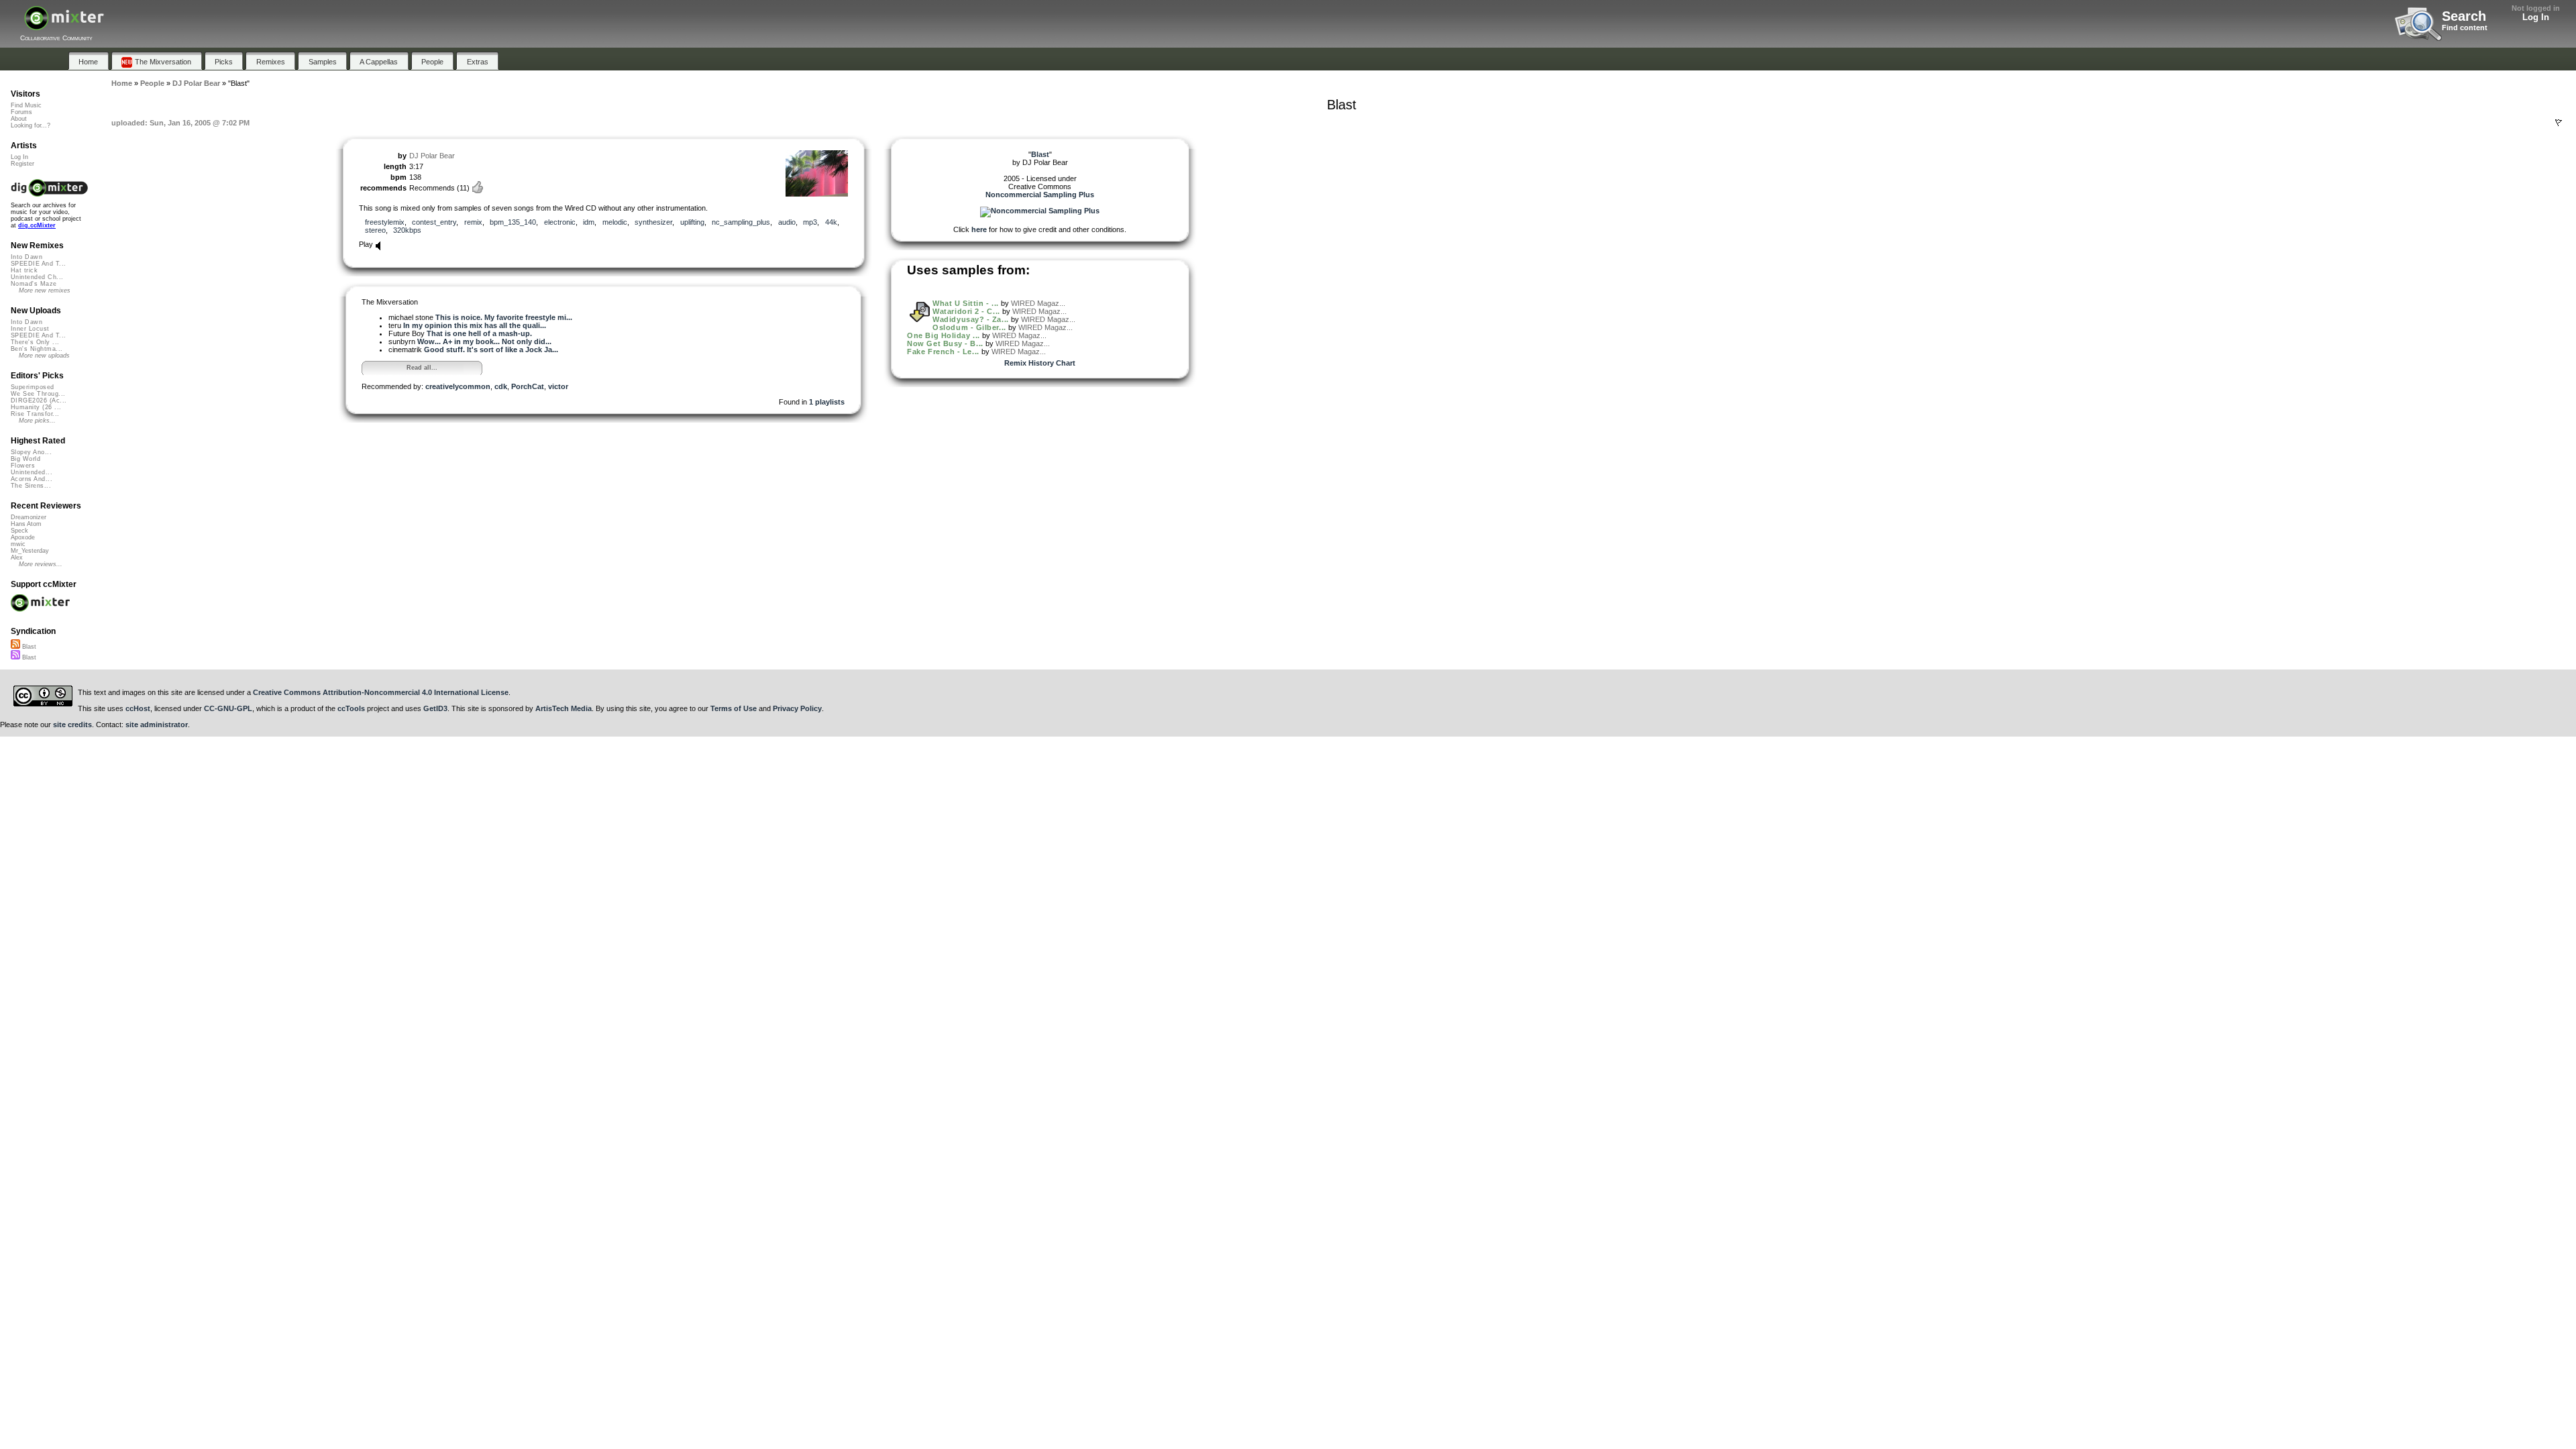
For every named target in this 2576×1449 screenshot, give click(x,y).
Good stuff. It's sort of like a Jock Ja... (491, 350)
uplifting (692, 222)
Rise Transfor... (35, 414)
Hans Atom (26, 524)
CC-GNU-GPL (228, 708)
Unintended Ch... (37, 277)
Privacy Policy (797, 708)
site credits (72, 724)
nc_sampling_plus (741, 222)
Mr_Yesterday (30, 551)
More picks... (37, 421)
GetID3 (435, 708)
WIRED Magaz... (1038, 303)
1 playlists (827, 402)
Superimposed (33, 387)
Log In (2536, 17)
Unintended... (32, 472)
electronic (560, 222)
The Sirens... (31, 486)
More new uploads (44, 356)
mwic (18, 544)
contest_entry (434, 222)
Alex (17, 557)
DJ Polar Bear (432, 156)
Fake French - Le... (943, 352)
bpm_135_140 (513, 222)
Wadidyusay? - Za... (970, 319)
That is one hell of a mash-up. (479, 333)
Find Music (26, 105)
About (19, 119)
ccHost (138, 708)
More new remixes (45, 290)
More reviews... (41, 564)
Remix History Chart (1040, 363)
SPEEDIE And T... (38, 264)
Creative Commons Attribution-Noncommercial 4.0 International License (381, 692)
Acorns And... (32, 479)
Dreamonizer (29, 517)
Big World (25, 459)
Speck (19, 531)
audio (787, 222)
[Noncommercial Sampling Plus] (1040, 211)
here (979, 229)
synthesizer (653, 222)
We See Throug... (38, 394)
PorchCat (528, 386)
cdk (501, 386)
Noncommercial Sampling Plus (1040, 195)
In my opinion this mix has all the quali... (475, 325)
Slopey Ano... (31, 452)
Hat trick (24, 270)
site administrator (157, 724)
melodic (615, 222)
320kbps (407, 230)
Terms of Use (734, 708)
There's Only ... (35, 342)
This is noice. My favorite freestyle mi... (504, 317)
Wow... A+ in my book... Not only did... (484, 341)
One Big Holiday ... (943, 335)
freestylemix (385, 222)
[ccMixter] (64, 25)
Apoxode (23, 537)
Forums (21, 112)
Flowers (23, 466)
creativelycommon (458, 386)
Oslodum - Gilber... (969, 327)
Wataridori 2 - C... (966, 311)
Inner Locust (30, 329)
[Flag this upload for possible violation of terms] (2559, 123)
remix (473, 222)
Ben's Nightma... (37, 349)
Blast (28, 647)
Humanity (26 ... (36, 407)
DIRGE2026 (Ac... (39, 400)
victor (558, 386)
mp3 (810, 222)
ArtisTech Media (563, 708)
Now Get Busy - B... (945, 343)
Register (22, 164)
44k (831, 222)
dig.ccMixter (37, 225)
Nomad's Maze (34, 284)
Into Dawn (26, 257)
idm (589, 222)
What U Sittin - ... (965, 303)
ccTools (351, 708)
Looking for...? (31, 125)
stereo (375, 230)
